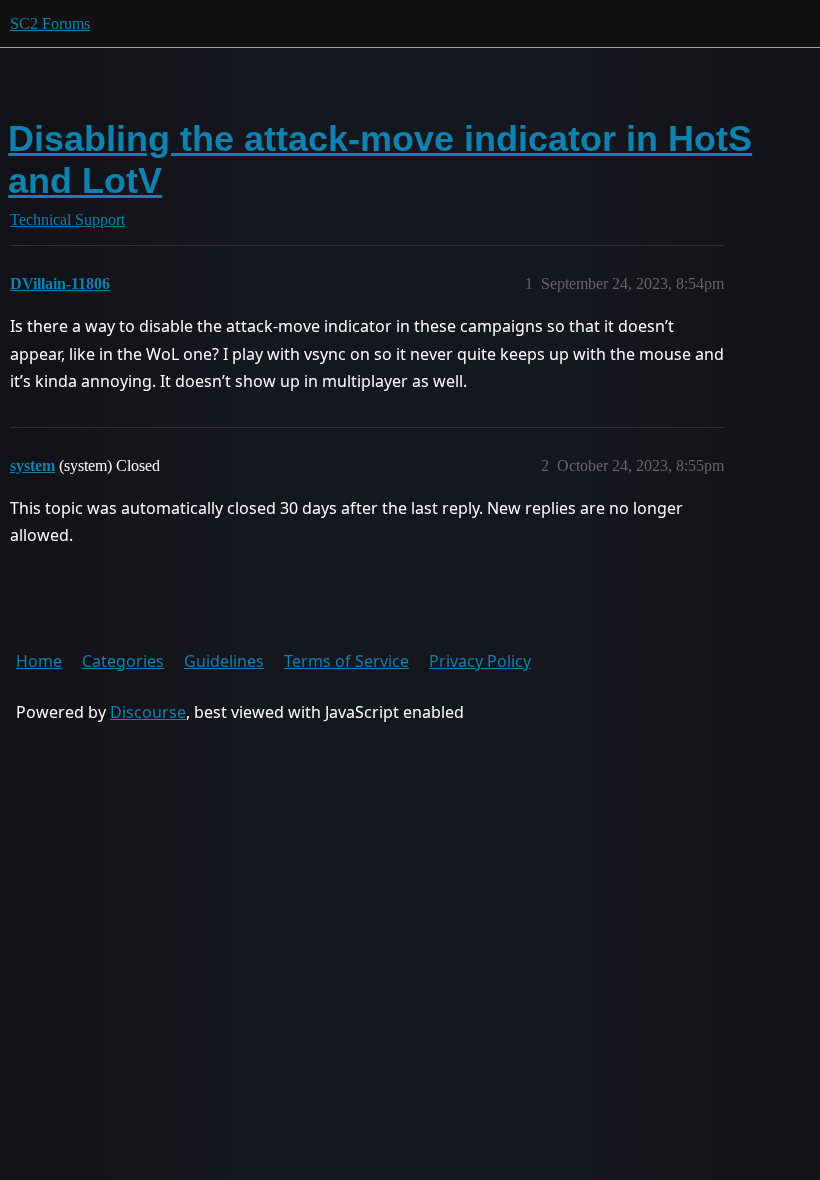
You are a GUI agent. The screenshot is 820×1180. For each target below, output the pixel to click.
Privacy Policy (480, 661)
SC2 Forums (50, 23)
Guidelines (224, 661)
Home (39, 661)
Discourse (148, 712)
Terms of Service (346, 661)
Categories (123, 661)
